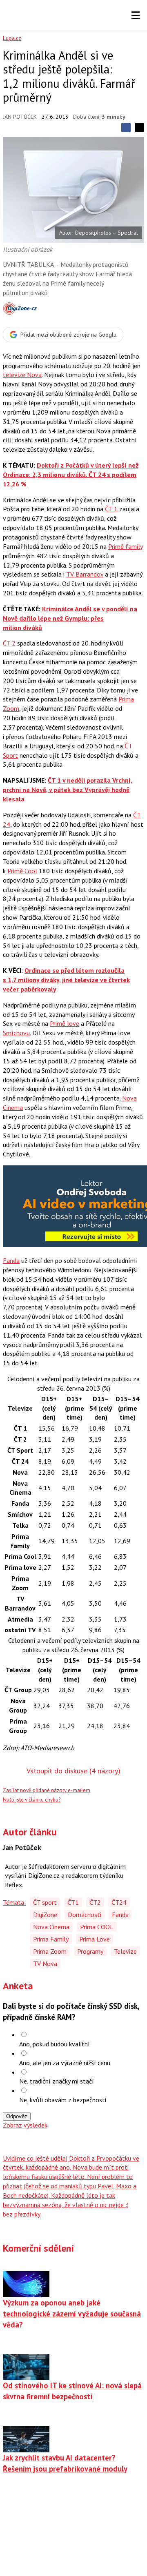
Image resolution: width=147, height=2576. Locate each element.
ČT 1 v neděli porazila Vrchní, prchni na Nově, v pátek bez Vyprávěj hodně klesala (68, 790)
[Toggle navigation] (136, 16)
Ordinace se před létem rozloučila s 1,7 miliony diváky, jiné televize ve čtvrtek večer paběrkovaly (66, 980)
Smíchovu (16, 1033)
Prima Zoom (50, 1951)
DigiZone (45, 1915)
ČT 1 (111, 509)
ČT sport (45, 1902)
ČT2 (95, 1902)
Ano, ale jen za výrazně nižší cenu (65, 2063)
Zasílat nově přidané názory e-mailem (47, 1790)
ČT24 (119, 1902)
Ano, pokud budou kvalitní (55, 2044)
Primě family (125, 546)
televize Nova (22, 375)
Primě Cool (22, 871)
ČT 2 (9, 643)
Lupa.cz (12, 38)
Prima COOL (97, 1927)
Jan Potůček (20, 117)
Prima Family (51, 1939)
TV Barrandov (85, 574)
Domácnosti (85, 1915)
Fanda (11, 1260)
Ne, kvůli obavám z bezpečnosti (63, 2100)
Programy (90, 1951)
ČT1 (73, 1902)
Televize (125, 1951)
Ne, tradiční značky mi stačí (57, 2081)
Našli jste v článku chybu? (32, 1800)
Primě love (65, 1023)
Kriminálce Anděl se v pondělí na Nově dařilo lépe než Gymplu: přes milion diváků (70, 618)
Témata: (14, 1902)
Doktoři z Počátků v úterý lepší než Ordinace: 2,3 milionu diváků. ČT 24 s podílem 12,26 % (71, 475)
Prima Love (95, 1939)
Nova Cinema (51, 1927)
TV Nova (45, 1964)
